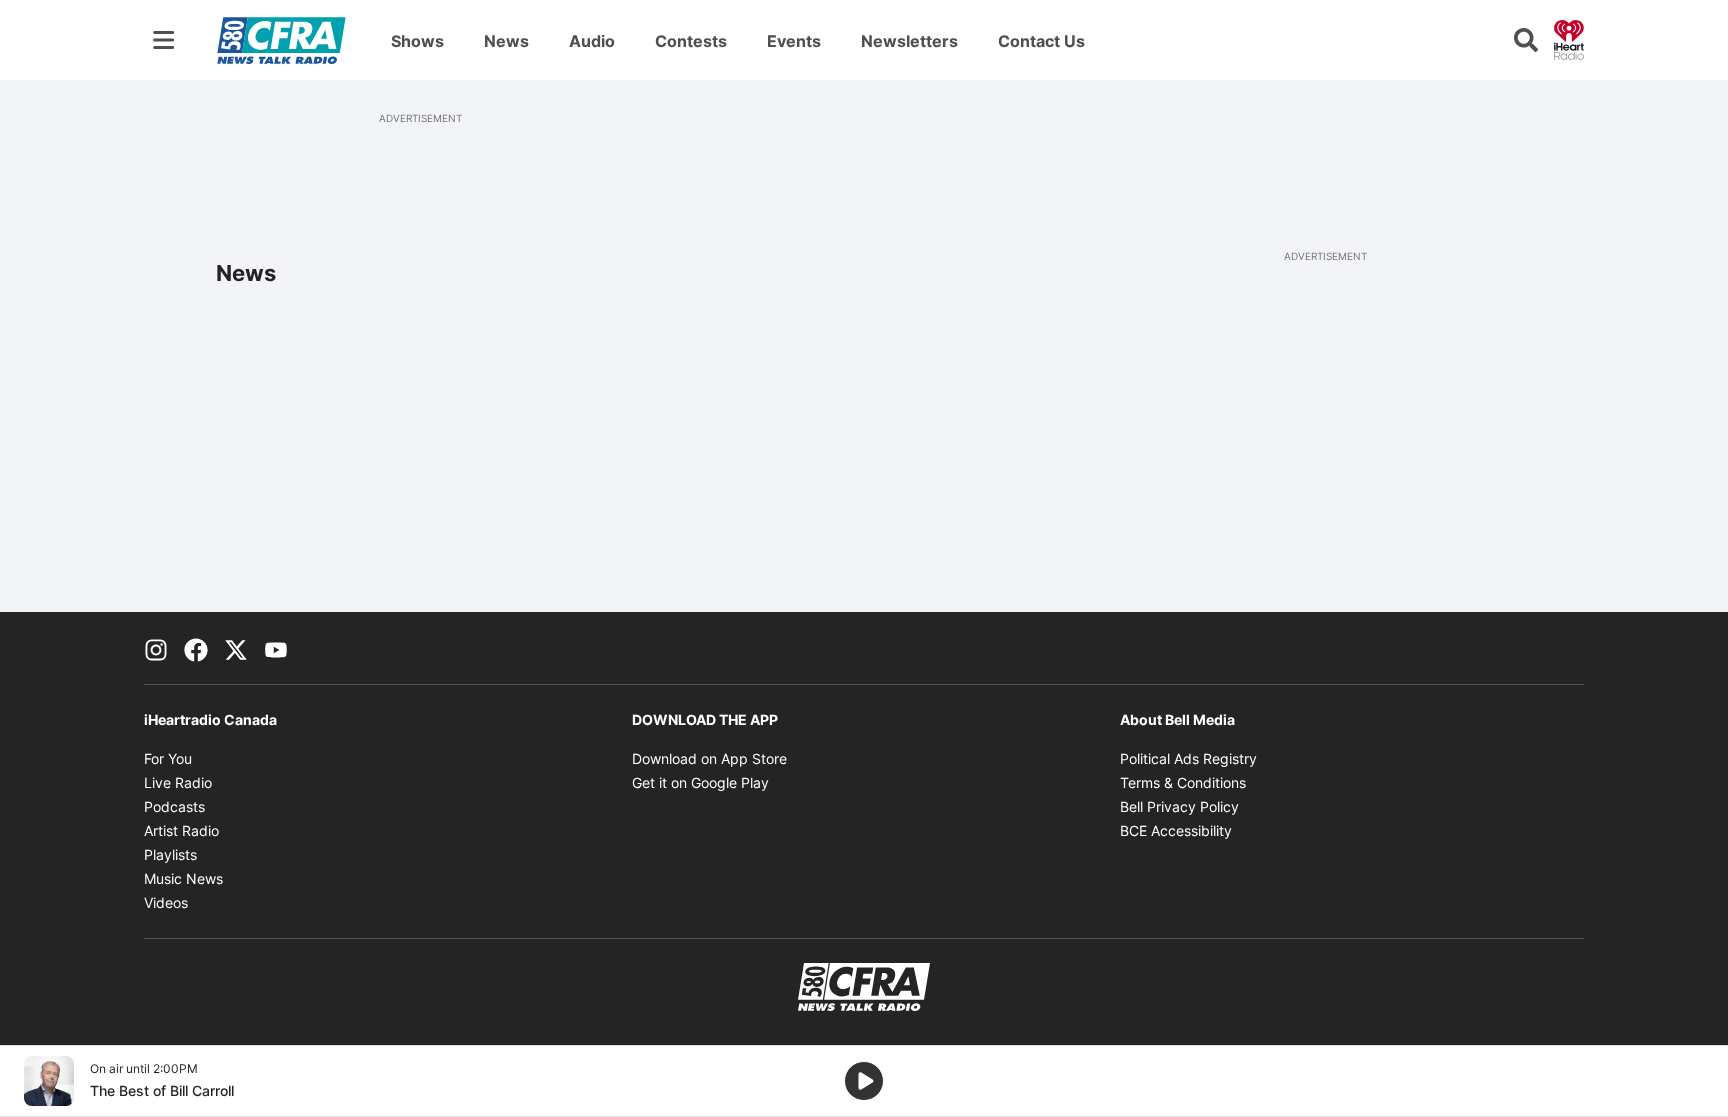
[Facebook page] (196, 648)
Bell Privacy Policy (1179, 806)
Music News (183, 878)
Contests (691, 41)
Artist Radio (181, 830)
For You (168, 758)
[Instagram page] (156, 648)
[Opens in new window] (49, 1081)
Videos (166, 902)
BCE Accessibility (1176, 830)
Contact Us (1041, 41)
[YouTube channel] (276, 648)
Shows (417, 41)
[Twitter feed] (236, 648)
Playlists (170, 854)
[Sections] (164, 40)
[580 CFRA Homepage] (281, 40)
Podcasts (174, 806)
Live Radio (178, 782)
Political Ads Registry (1188, 758)
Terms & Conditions (1183, 782)
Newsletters (909, 41)
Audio (592, 41)
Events (794, 41)
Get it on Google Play (700, 782)
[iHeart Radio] (1569, 38)
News (506, 41)
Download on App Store (709, 758)
